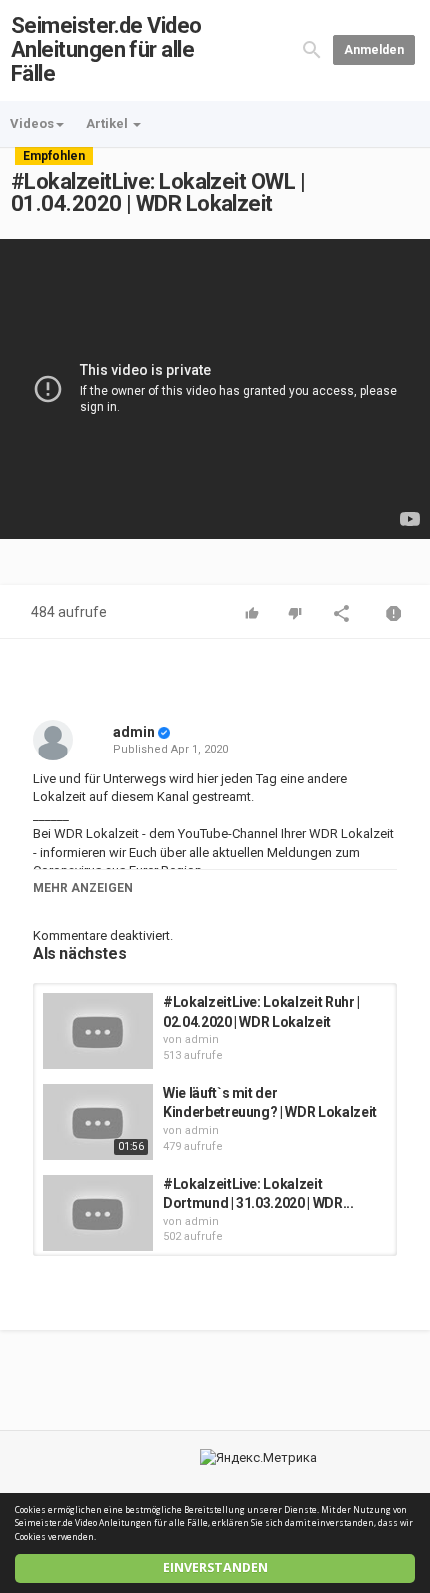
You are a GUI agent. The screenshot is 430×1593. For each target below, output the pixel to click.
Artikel (108, 123)
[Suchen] (312, 49)
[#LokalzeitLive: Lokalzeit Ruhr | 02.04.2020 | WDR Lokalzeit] (98, 1031)
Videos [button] (32, 123)
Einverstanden (215, 1567)
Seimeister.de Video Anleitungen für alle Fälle (106, 49)
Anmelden (374, 50)
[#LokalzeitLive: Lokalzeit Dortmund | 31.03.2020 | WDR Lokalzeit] (98, 1213)
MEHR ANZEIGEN (83, 888)
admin (134, 732)
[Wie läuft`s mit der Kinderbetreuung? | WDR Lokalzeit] (98, 1122)
